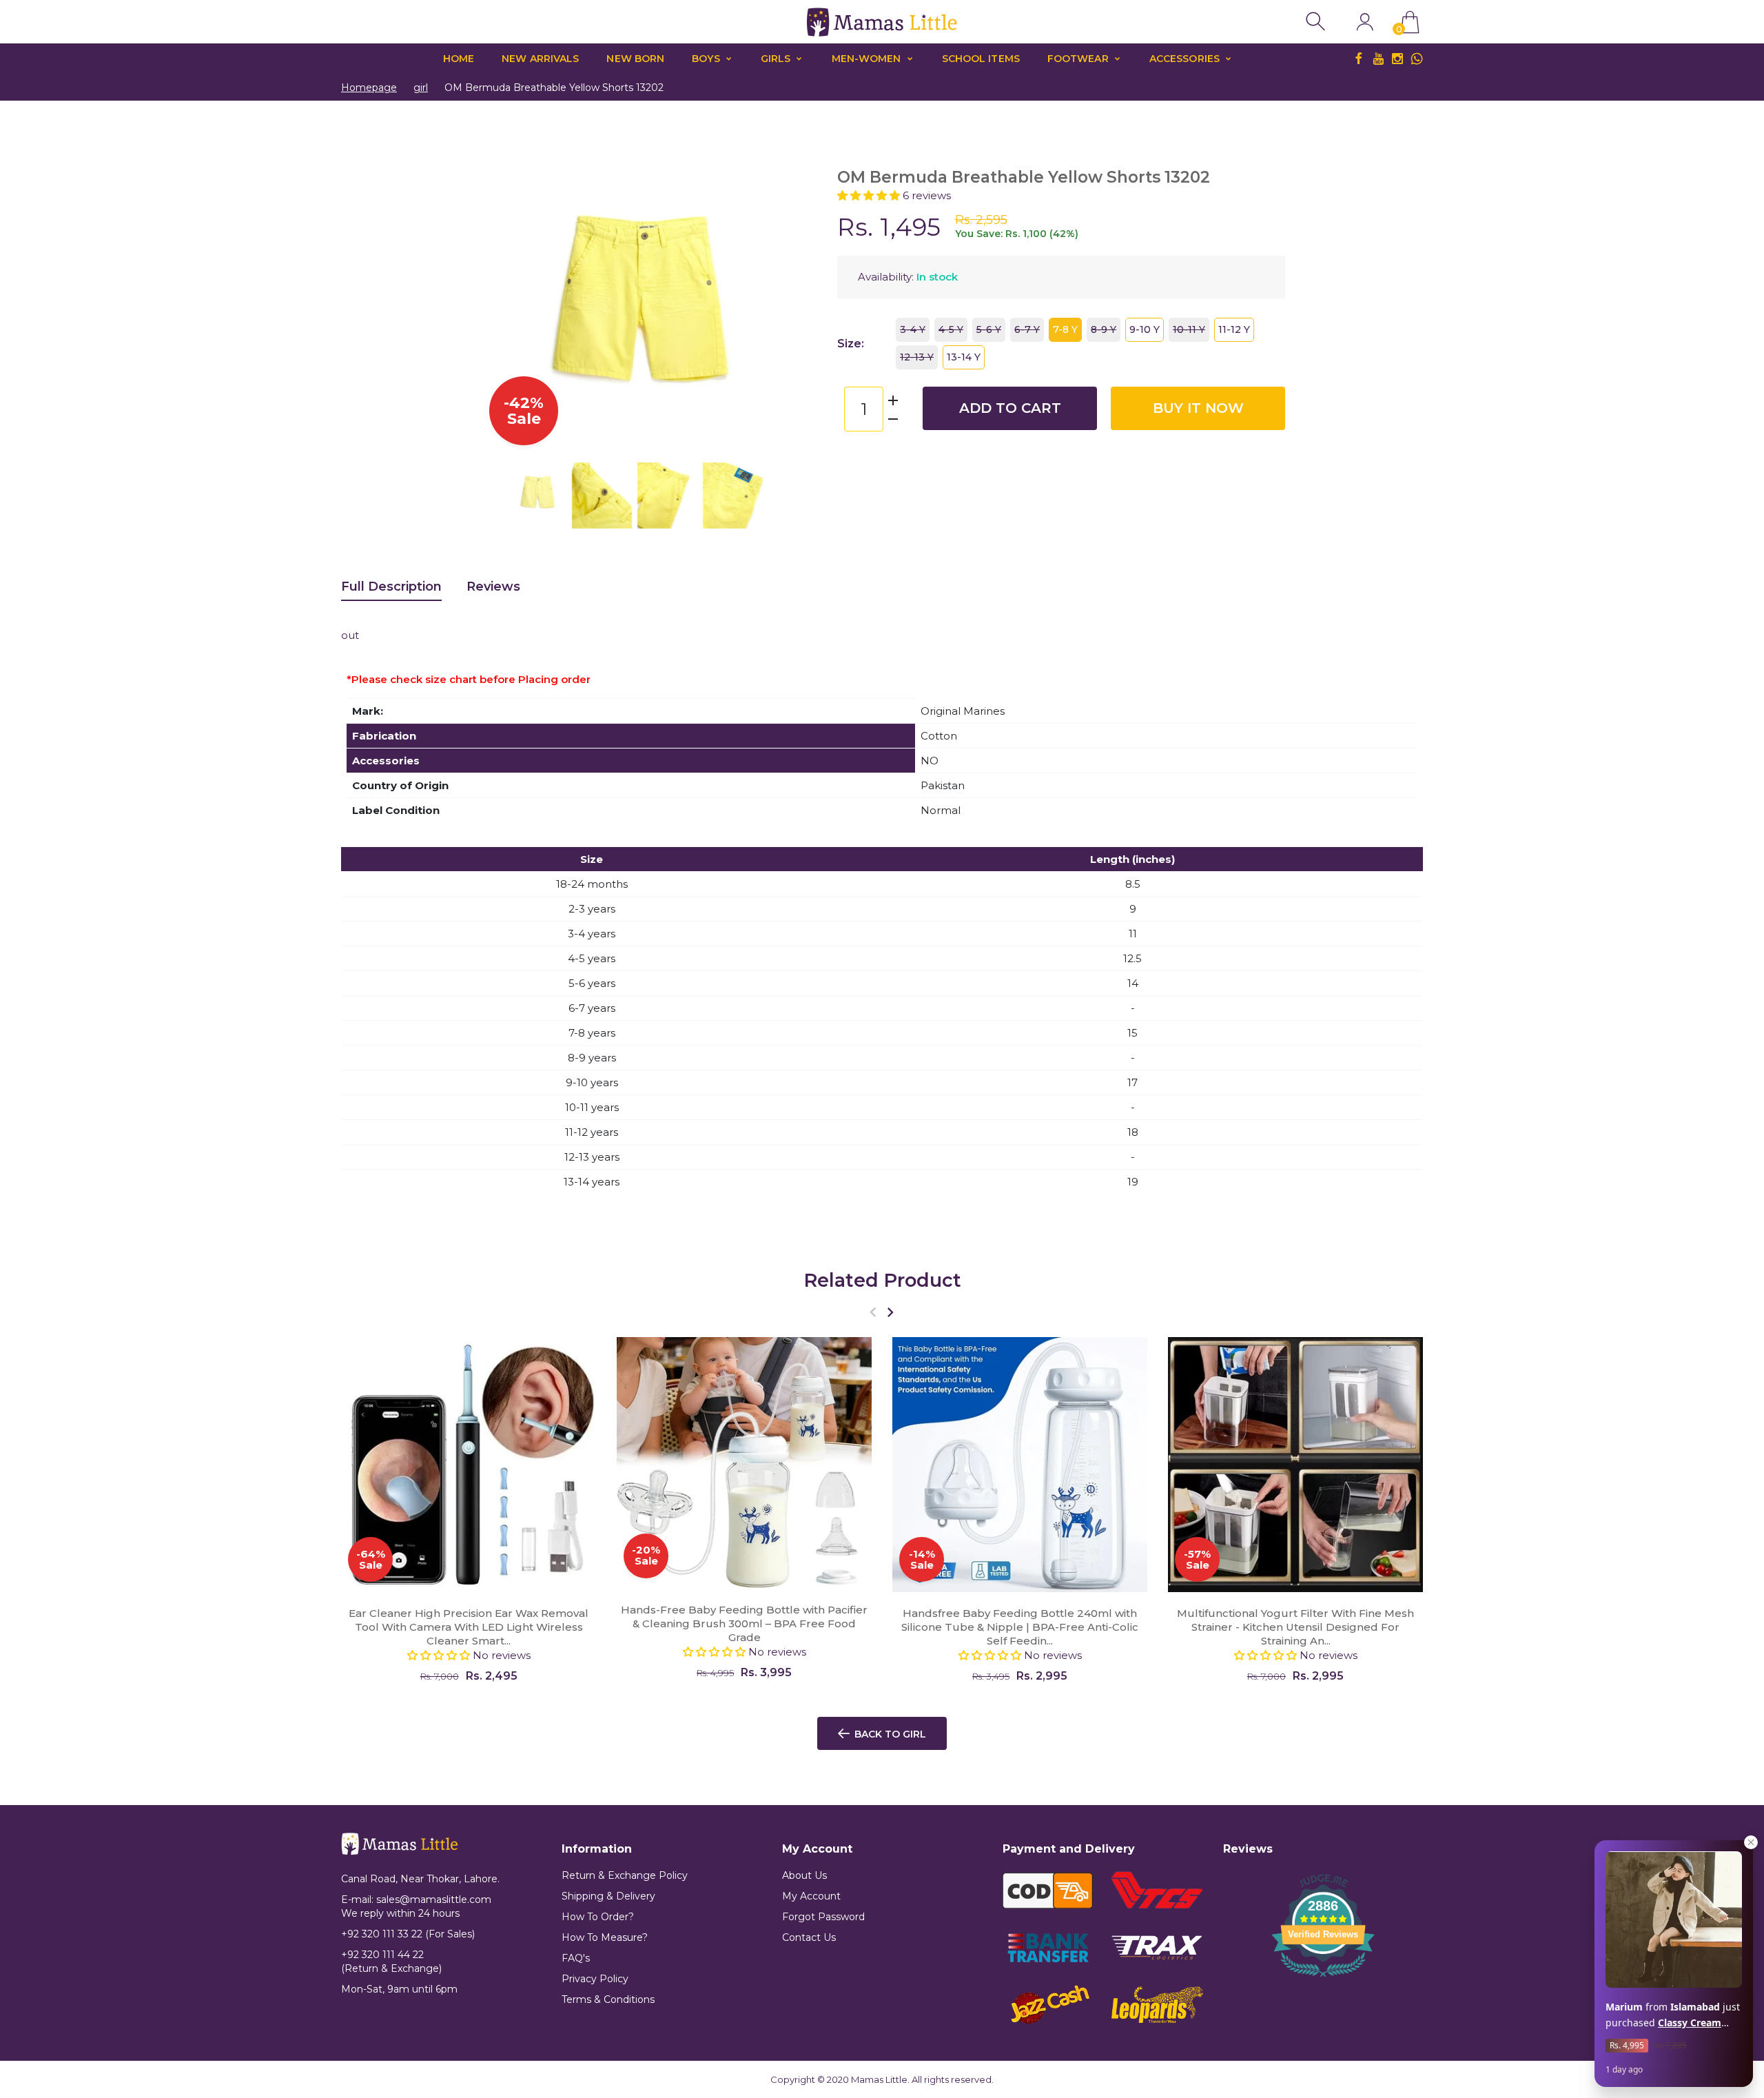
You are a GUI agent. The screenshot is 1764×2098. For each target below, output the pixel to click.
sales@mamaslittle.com (434, 1900)
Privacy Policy (595, 1979)
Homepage (369, 88)
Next (765, 301)
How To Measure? (605, 1937)
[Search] (1317, 22)
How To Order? (598, 1917)
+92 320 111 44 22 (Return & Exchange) (391, 1962)
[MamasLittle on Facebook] (1359, 59)
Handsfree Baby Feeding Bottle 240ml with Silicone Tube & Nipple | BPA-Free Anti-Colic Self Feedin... (1020, 1627)
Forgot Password (823, 1917)
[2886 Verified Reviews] (1323, 1979)
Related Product (882, 1280)
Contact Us (809, 1937)
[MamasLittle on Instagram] (1397, 59)
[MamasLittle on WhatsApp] (1417, 59)
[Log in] (1365, 22)
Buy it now (1198, 408)
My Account (811, 1896)
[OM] (536, 492)
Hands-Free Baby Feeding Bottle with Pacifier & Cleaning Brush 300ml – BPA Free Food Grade (744, 1623)
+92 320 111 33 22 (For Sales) (408, 1934)
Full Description (391, 587)
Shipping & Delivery (608, 1896)
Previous (503, 301)
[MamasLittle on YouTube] (1378, 59)
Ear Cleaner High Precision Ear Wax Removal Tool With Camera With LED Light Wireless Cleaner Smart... (469, 1627)
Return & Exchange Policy (625, 1875)
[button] (870, 195)
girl (421, 88)
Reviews (493, 587)
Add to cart (1010, 408)
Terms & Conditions (608, 1999)
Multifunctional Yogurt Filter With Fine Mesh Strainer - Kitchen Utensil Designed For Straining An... (1295, 1627)
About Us (804, 1875)
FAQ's (576, 1958)
